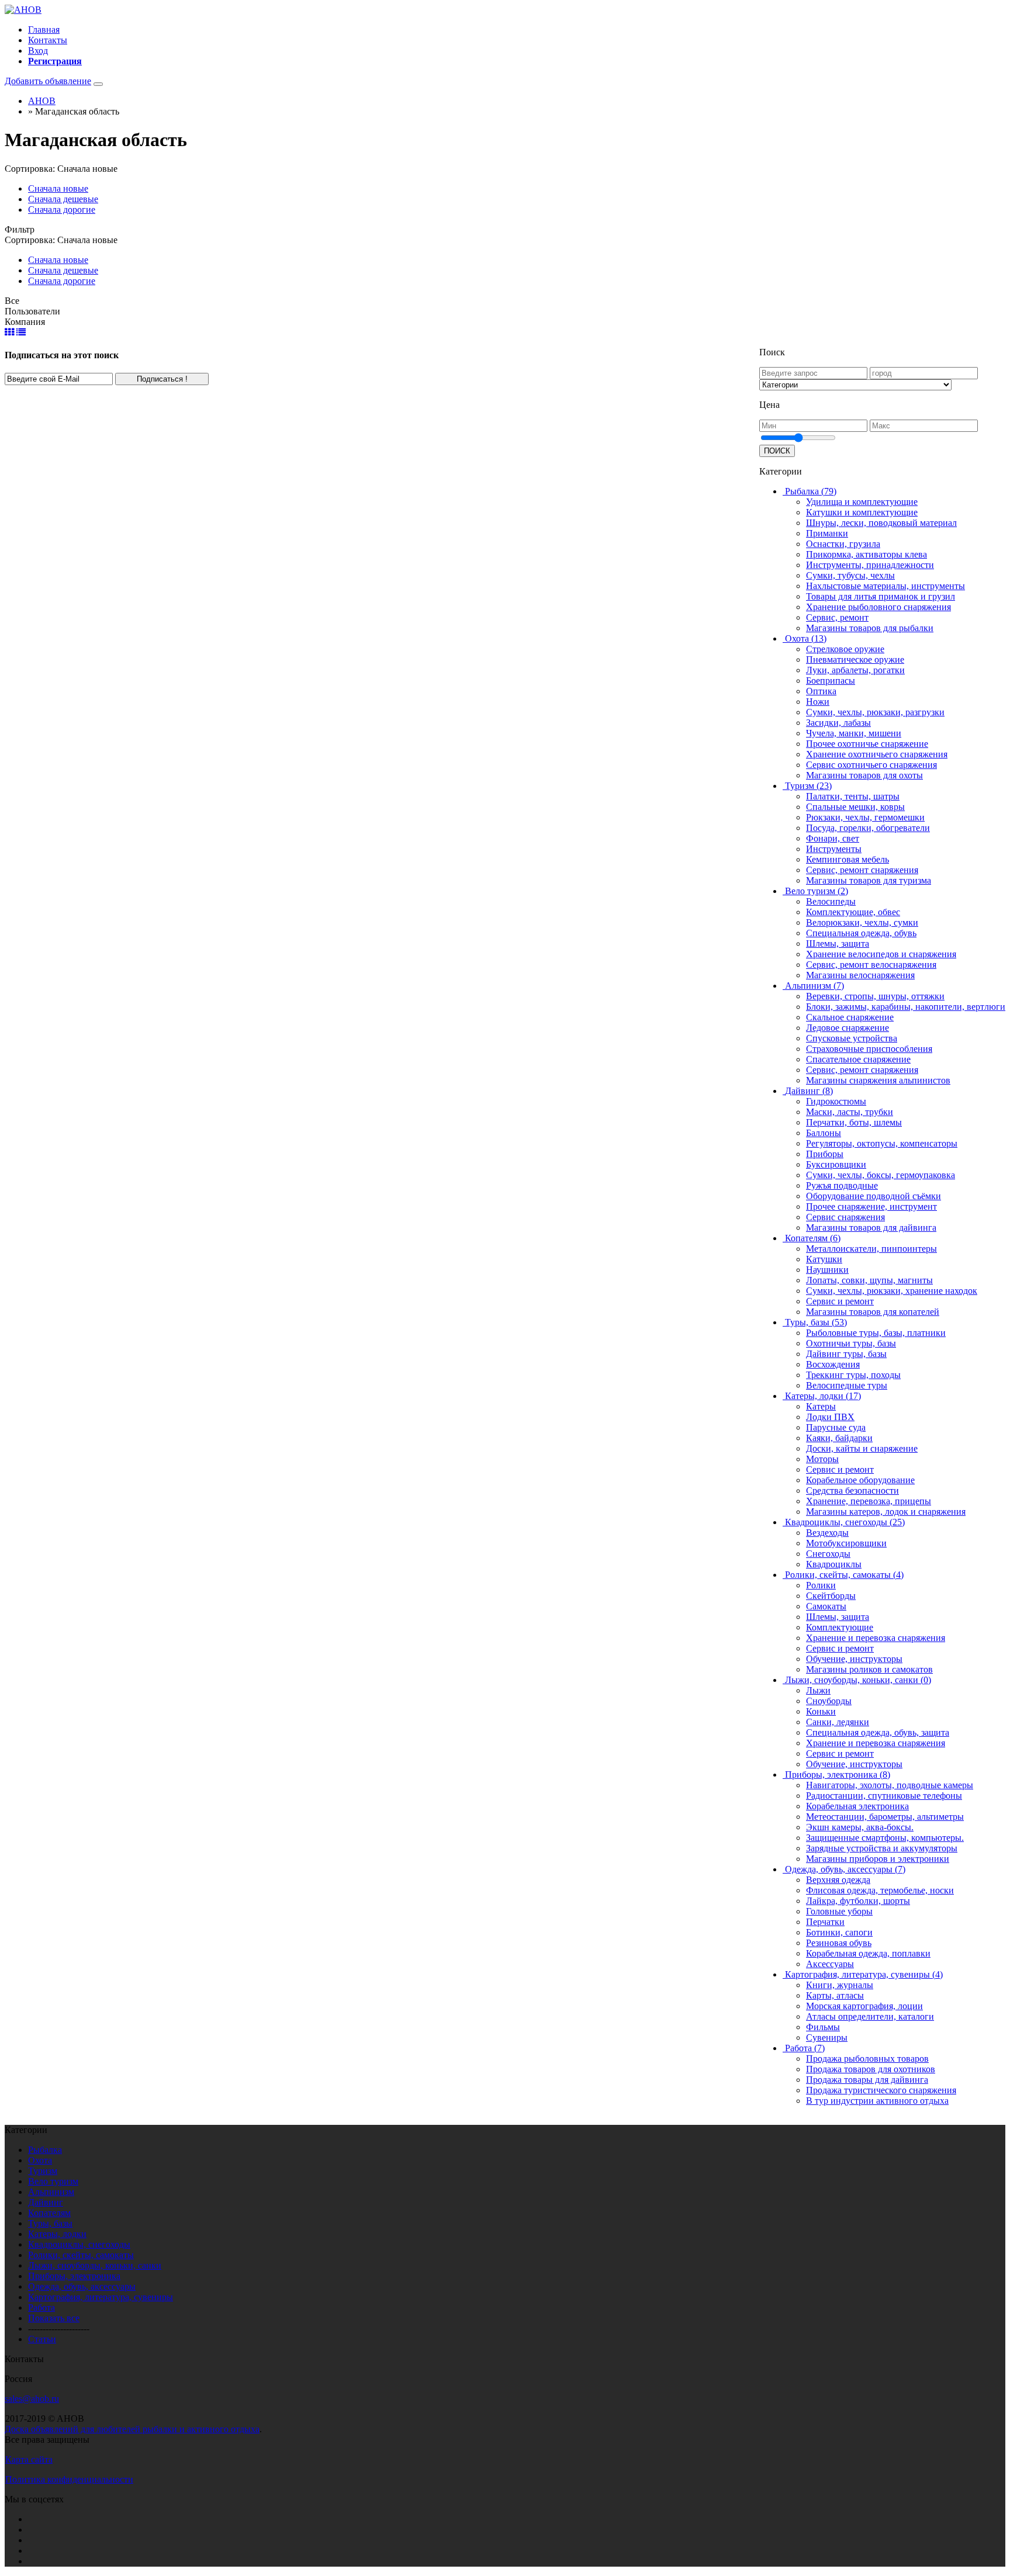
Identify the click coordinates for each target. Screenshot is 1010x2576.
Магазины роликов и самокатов (869, 1669)
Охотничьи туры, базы (851, 1343)
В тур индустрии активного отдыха (877, 2101)
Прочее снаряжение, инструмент (871, 1206)
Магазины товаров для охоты (864, 775)
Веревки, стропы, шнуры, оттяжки (875, 996)
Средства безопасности (852, 1490)
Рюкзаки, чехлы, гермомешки (865, 817)
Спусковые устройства (852, 1038)
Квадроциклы (834, 1564)
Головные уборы (839, 1911)
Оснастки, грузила (843, 544)
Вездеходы (827, 1533)
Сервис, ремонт (837, 617)
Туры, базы (50, 2223)
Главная (44, 30)
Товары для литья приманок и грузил (881, 596)
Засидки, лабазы (838, 723)
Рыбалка (45, 2150)
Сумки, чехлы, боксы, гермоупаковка (881, 1175)
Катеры (821, 1406)
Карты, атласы (835, 1995)
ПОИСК (777, 451)
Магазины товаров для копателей (873, 1312)
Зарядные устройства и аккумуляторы (882, 1848)
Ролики (821, 1585)
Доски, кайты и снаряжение (862, 1448)
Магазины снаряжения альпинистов (878, 1080)
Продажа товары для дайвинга (867, 2080)
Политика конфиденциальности (69, 2479)
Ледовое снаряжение (848, 1028)
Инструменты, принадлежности (870, 565)
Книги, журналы (840, 1985)
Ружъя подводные (842, 1185)
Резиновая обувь (839, 1943)
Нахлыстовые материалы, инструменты (886, 586)
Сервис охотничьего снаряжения (871, 765)
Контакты (48, 40)
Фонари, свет (833, 838)
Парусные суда (836, 1427)
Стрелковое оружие (845, 649)
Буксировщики (836, 1164)
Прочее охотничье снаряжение (867, 744)
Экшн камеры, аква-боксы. (860, 1827)
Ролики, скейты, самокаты (81, 2255)
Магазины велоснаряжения (860, 975)
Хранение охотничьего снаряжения (877, 754)
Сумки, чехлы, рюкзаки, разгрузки (875, 712)
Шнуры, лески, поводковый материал (881, 523)
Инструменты (834, 849)
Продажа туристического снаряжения (881, 2090)
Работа (41, 2307)
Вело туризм (53, 2181)
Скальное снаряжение (850, 1017)
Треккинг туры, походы (853, 1375)
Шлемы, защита (838, 944)
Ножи (818, 702)
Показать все (54, 2318)
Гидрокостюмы (836, 1101)
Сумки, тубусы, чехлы (850, 575)
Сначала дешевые (63, 199)
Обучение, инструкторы (854, 1659)
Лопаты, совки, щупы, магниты (869, 1280)
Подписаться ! (162, 379)
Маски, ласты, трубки (850, 1112)
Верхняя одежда (838, 1880)
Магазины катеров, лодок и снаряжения (886, 1512)
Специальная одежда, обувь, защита (878, 1732)
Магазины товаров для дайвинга (871, 1228)
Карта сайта (29, 2459)
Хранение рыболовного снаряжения (878, 607)
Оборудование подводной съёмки (874, 1196)
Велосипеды (831, 901)
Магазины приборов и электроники (878, 1859)
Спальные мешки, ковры (855, 807)
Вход (38, 51)
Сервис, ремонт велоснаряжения (871, 965)
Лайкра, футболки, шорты (858, 1901)
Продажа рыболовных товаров (867, 2059)
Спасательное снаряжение (858, 1059)
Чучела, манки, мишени (854, 733)
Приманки (827, 533)
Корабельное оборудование (860, 1480)
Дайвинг (46, 2202)
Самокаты (826, 1606)
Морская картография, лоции (864, 2006)
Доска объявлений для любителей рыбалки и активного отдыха (132, 2429)
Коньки (821, 1711)
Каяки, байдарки (839, 1438)
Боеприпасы (831, 681)
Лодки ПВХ (830, 1417)
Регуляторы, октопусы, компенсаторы (882, 1143)
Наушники (827, 1270)
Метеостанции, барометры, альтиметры (885, 1817)
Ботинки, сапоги (839, 1932)
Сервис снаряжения (845, 1217)
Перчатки (825, 1922)
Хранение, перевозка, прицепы (869, 1501)
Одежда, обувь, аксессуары (82, 2286)
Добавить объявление (48, 81)
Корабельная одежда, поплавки (868, 1953)
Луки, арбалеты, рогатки (855, 670)
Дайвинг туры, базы (846, 1354)
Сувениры (827, 2037)
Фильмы (823, 2027)
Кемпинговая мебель (848, 859)
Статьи (42, 2339)
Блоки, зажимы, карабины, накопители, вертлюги (906, 1007)
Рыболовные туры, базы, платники (876, 1333)
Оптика (821, 691)
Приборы (825, 1154)
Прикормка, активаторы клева (867, 554)
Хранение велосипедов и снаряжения (881, 954)
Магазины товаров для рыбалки (870, 628)
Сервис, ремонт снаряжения (862, 870)
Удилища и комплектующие (862, 502)
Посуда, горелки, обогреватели (868, 828)
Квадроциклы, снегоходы (79, 2244)
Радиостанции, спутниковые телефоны (884, 1796)
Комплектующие (840, 1627)
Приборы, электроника (74, 2276)
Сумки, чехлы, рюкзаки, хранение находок (892, 1291)
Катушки (824, 1259)
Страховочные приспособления (869, 1049)
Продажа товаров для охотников (871, 2069)
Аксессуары (830, 1964)
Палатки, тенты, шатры (853, 796)
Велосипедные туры (847, 1385)
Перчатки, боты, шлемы (854, 1122)
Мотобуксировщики (846, 1543)
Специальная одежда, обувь (861, 933)
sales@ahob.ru (32, 2399)
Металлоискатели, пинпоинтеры (871, 1249)
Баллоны (824, 1133)
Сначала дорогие (62, 210)
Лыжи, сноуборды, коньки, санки (95, 2265)
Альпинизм (51, 2192)
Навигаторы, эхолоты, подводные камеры (890, 1785)
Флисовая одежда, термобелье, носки (880, 1890)
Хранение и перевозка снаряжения (876, 1638)
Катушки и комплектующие (862, 512)
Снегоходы (828, 1554)
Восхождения (833, 1364)
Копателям (49, 2213)
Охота (40, 2160)
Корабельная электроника (857, 1806)
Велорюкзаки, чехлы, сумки (862, 922)
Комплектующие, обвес (853, 912)
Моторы (822, 1459)
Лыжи (818, 1690)
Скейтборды (831, 1596)
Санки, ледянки (838, 1722)
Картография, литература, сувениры (101, 2297)
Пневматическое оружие (855, 659)
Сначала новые (58, 188)
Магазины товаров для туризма (869, 880)
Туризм (43, 2171)
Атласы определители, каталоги (870, 2016)
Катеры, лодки (57, 2234)
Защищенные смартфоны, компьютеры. (885, 1838)
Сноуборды (829, 1701)
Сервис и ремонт (840, 1301)
